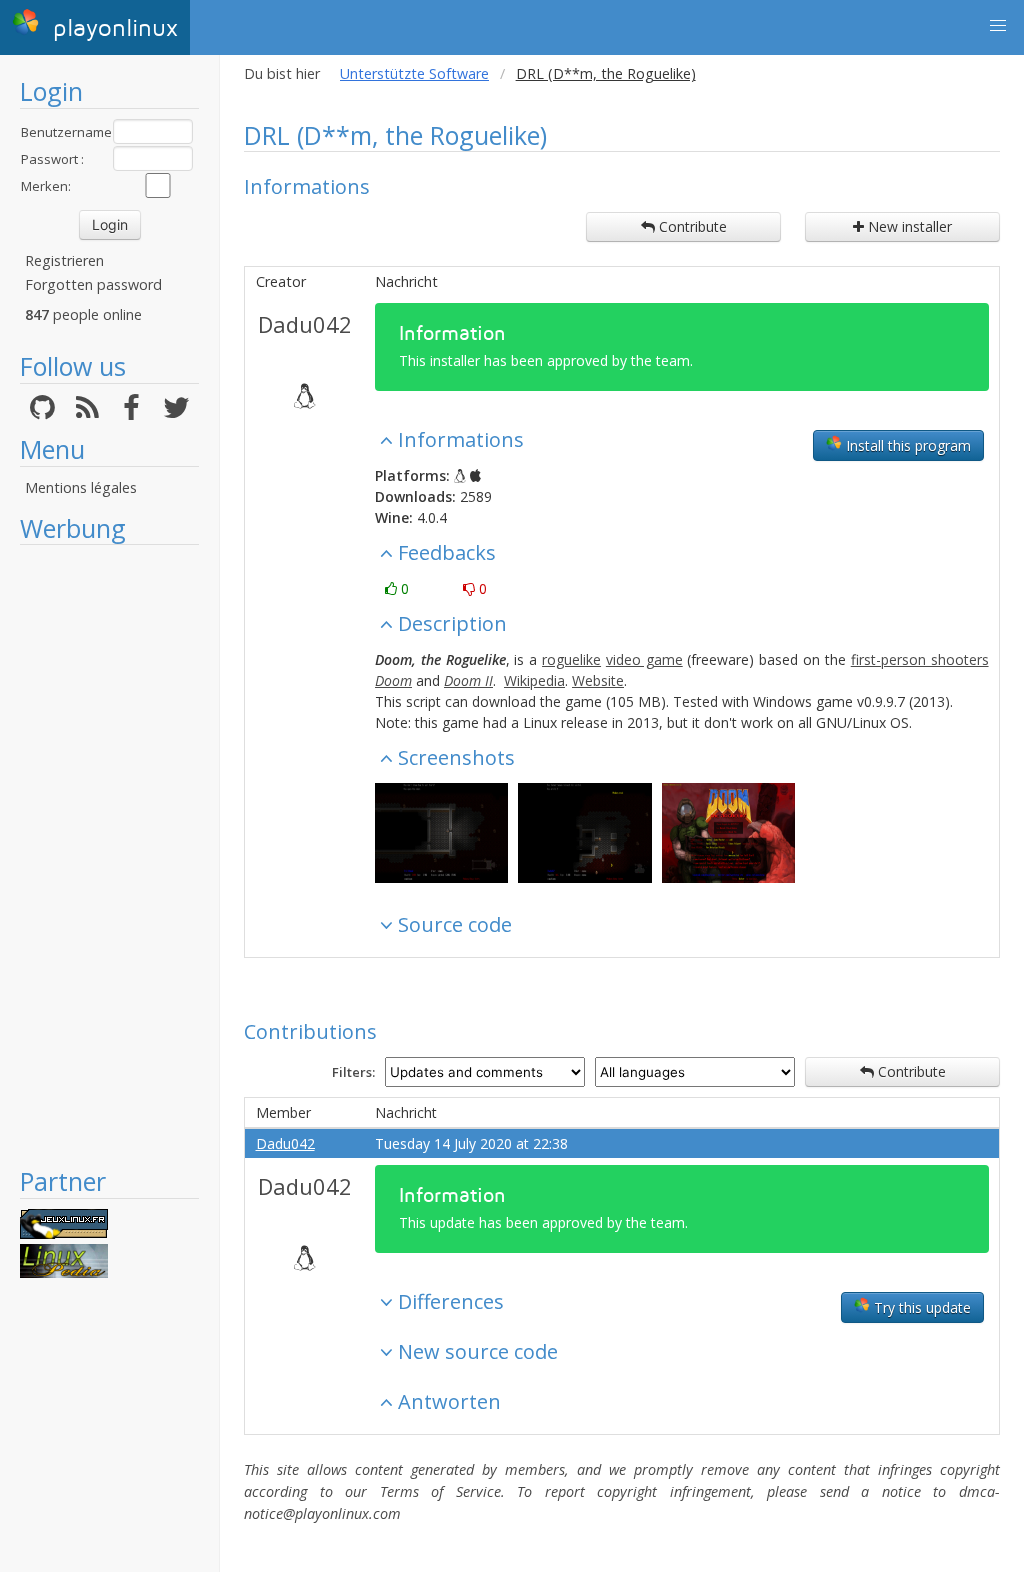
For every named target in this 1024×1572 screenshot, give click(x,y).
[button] (998, 26)
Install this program (906, 445)
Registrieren (64, 260)
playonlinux (111, 28)
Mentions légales (81, 487)
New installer (908, 226)
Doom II (468, 680)
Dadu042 (305, 324)
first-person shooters (920, 659)
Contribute (691, 226)
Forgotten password (93, 284)
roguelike (571, 659)
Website (598, 680)
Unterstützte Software (414, 73)
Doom (393, 680)
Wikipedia (534, 680)
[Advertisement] (109, 855)
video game (644, 659)
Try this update (920, 1307)
